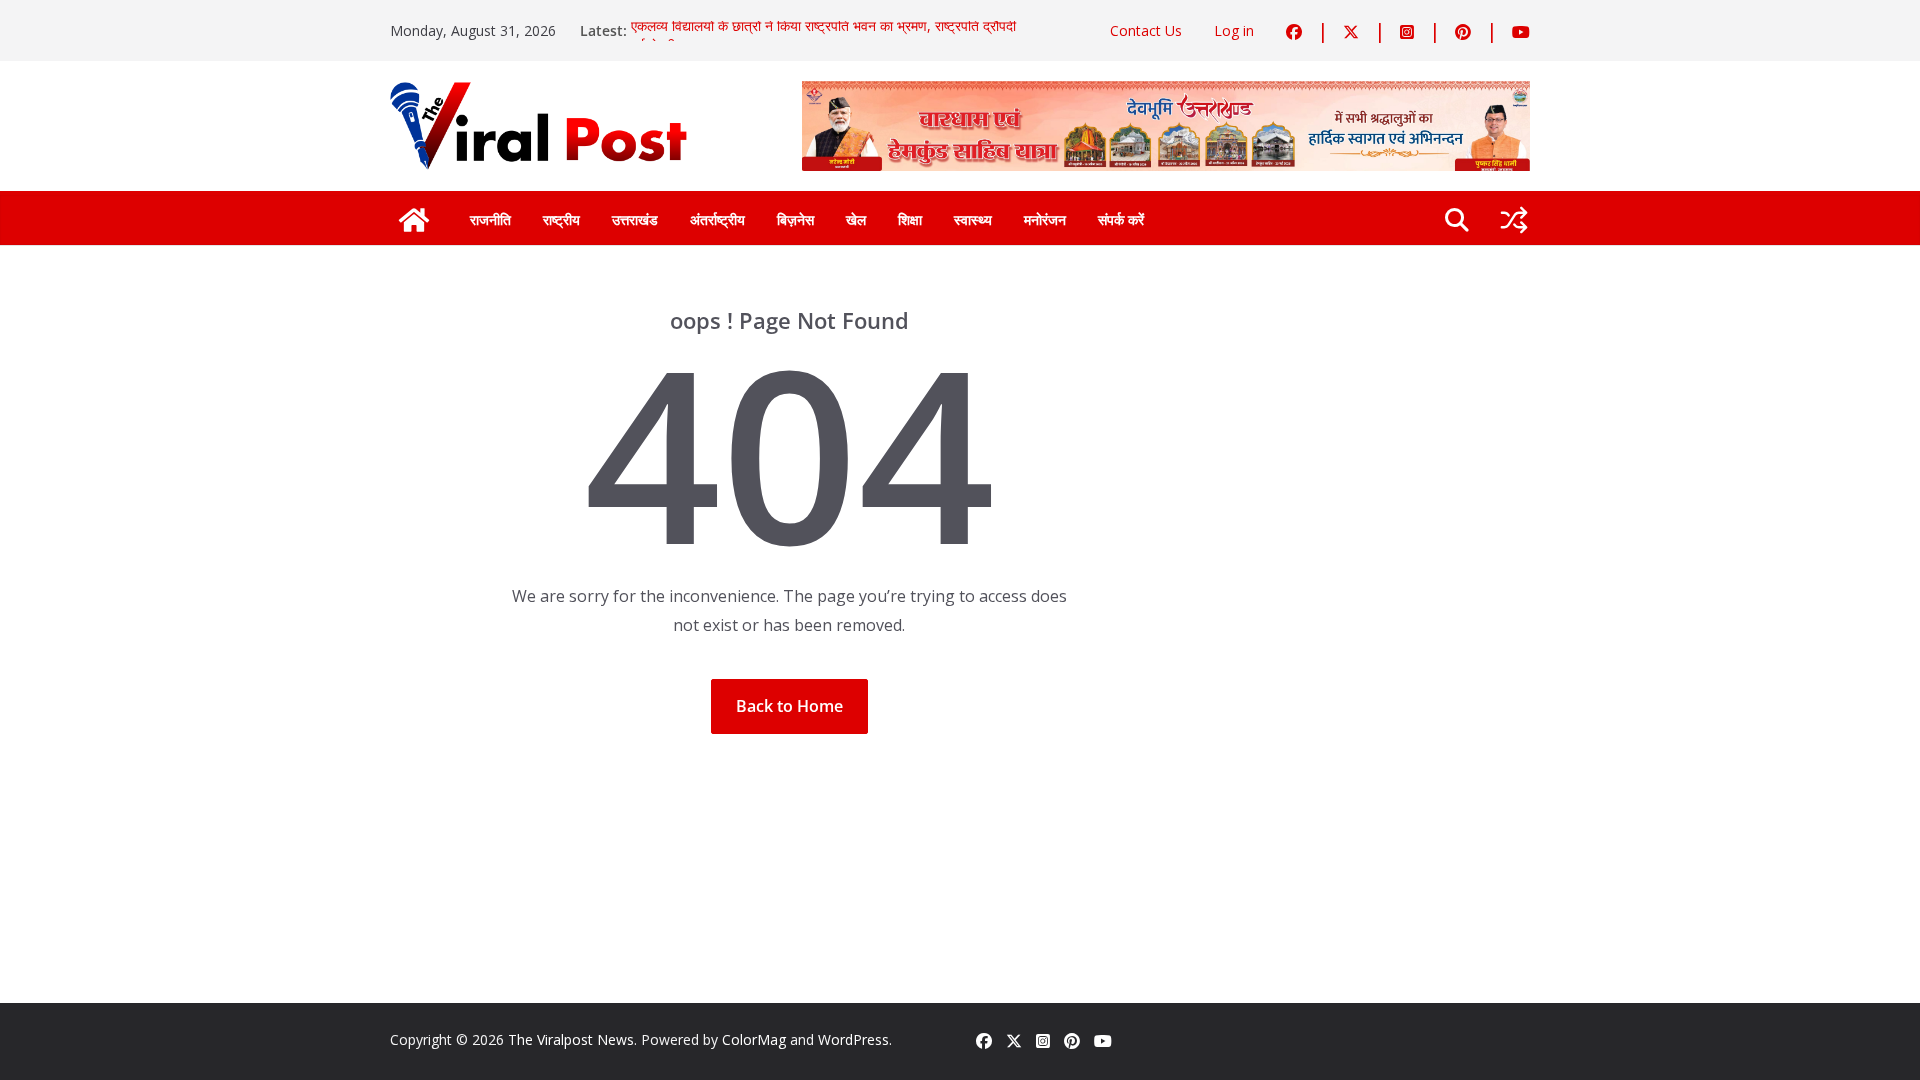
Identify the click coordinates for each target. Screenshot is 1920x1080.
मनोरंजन (1045, 219)
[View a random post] (1514, 220)
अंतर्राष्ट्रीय (717, 219)
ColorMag (754, 1039)
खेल (856, 219)
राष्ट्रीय (561, 219)
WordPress (853, 1039)
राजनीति (490, 219)
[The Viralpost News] (414, 220)
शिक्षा (910, 219)
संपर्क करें (1121, 219)
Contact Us (1146, 30)
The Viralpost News (571, 1039)
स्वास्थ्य (973, 219)
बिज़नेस (795, 219)
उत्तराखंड (635, 219)
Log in (1234, 30)
